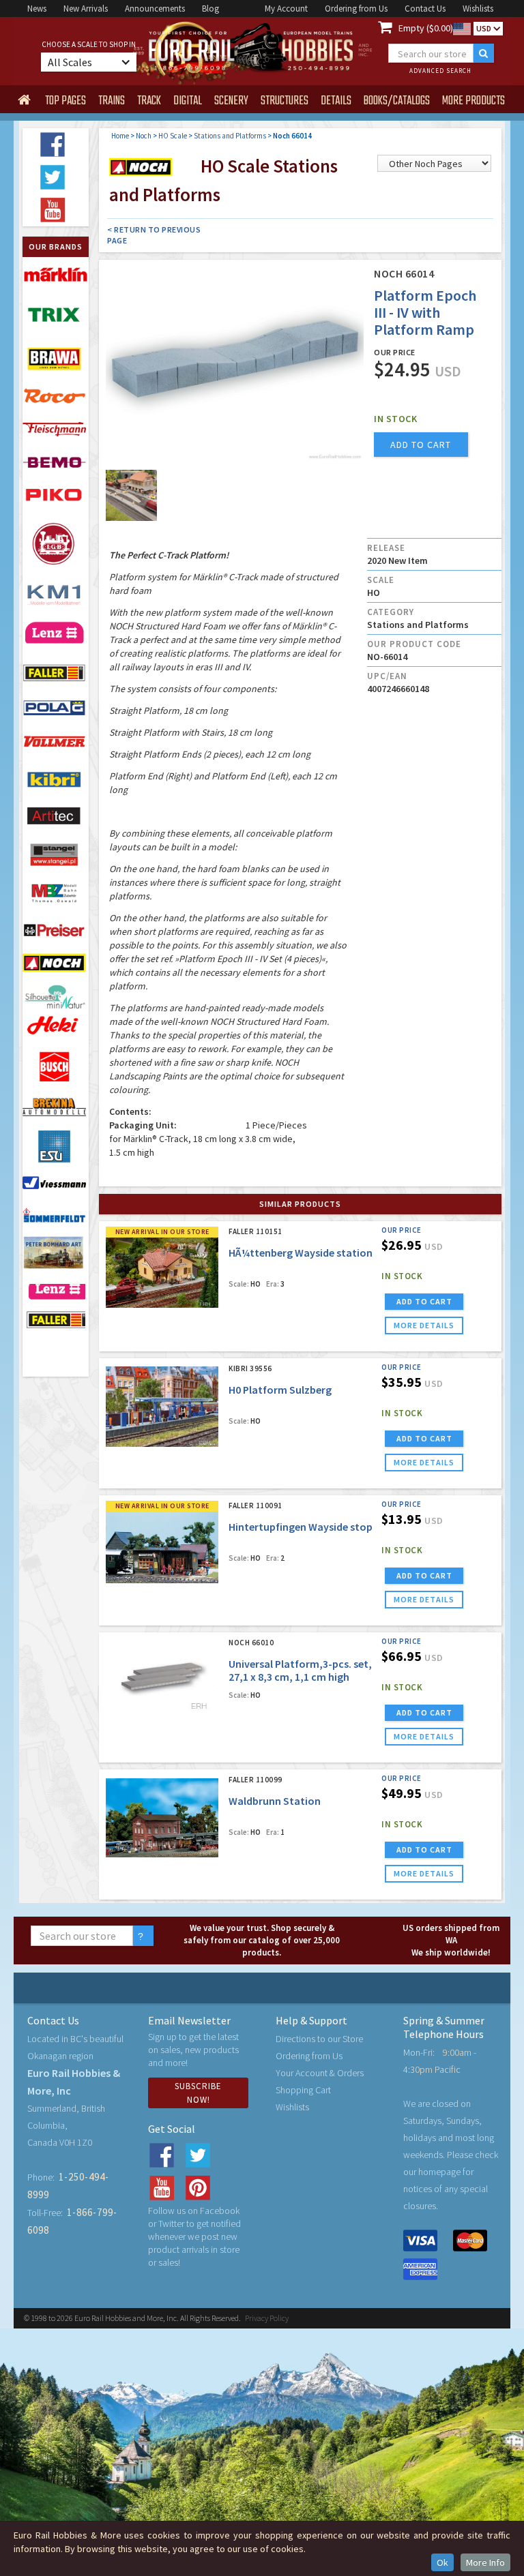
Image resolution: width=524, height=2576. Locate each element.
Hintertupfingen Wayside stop (301, 1527)
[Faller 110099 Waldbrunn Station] (162, 1817)
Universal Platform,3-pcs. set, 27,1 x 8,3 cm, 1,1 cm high (300, 1670)
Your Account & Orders (320, 2073)
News (37, 9)
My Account (286, 9)
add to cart (421, 445)
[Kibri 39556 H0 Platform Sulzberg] (162, 1406)
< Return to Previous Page (154, 235)
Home (120, 136)
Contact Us (425, 9)
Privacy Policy (267, 2318)
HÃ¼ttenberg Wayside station (301, 1253)
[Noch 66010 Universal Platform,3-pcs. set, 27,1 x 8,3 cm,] (162, 1680)
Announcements (155, 9)
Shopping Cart (303, 2090)
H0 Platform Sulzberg (280, 1390)
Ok (442, 2562)
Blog (210, 9)
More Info (485, 2562)
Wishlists (478, 9)
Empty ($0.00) (426, 28)
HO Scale (173, 136)
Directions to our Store (319, 2039)
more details (424, 1325)
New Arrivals (86, 9)
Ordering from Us (356, 9)
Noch (144, 136)
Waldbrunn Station (275, 1801)
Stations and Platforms (230, 136)
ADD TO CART (424, 1301)
